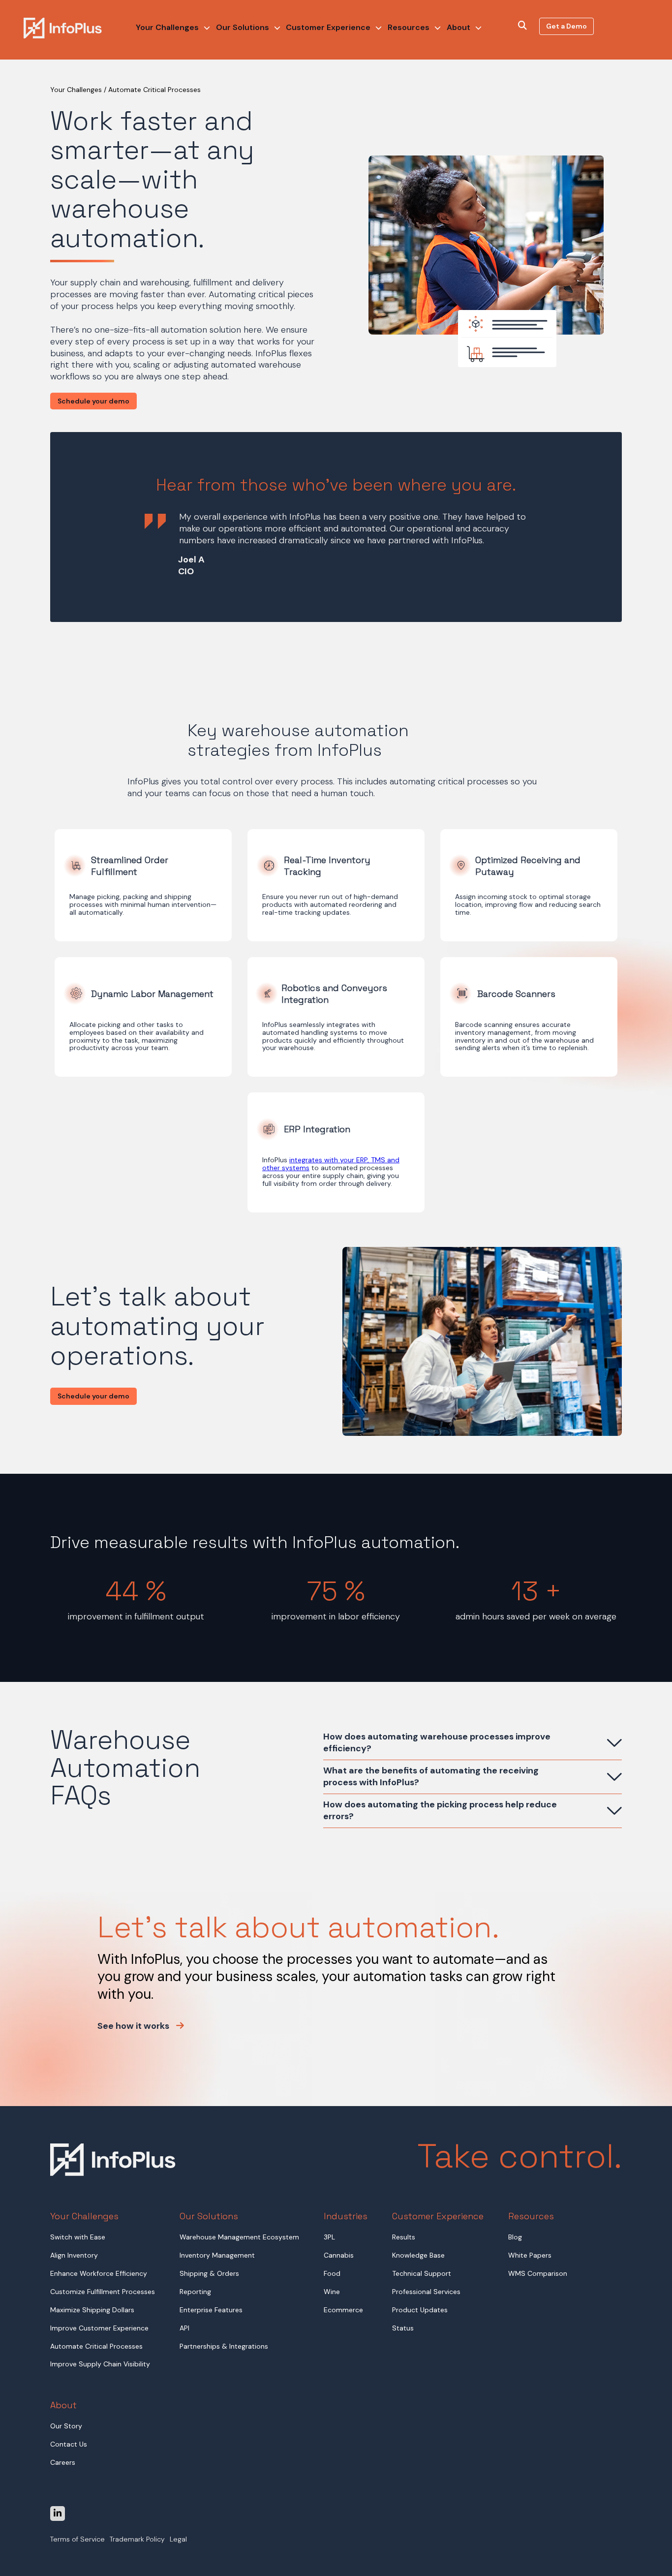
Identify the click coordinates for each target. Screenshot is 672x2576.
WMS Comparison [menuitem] (538, 2273)
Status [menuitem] (403, 2328)
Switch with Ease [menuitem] (78, 2237)
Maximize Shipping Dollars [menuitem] (92, 2310)
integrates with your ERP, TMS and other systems (331, 1164)
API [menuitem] (184, 2328)
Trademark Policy (137, 2540)
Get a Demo (566, 26)
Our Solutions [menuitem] (243, 27)
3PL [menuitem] (329, 2237)
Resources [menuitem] (409, 27)
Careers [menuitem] (63, 2462)
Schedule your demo (93, 401)
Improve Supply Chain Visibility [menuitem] (100, 2364)
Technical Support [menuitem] (422, 2273)
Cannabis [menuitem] (339, 2255)
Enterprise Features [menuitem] (211, 2310)
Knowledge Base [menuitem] (418, 2255)
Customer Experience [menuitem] (328, 27)
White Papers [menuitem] (530, 2255)
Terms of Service (77, 2540)
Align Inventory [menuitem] (74, 2255)
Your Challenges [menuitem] (167, 27)
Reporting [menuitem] (195, 2292)
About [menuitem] (458, 27)
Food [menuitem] (332, 2273)
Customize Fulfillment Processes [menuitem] (103, 2292)
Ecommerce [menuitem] (343, 2310)
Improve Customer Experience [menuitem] (99, 2328)
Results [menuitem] (404, 2237)
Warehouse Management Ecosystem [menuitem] (239, 2237)
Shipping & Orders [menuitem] (209, 2273)
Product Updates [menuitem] (420, 2310)
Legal (178, 2540)
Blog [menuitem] (515, 2237)
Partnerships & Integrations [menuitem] (224, 2346)
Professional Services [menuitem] (426, 2292)
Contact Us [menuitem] (69, 2444)
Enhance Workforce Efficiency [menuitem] (99, 2273)
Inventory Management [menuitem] (217, 2255)
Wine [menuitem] (332, 2292)
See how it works (134, 2026)
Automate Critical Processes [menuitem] (96, 2346)
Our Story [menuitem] (66, 2426)
